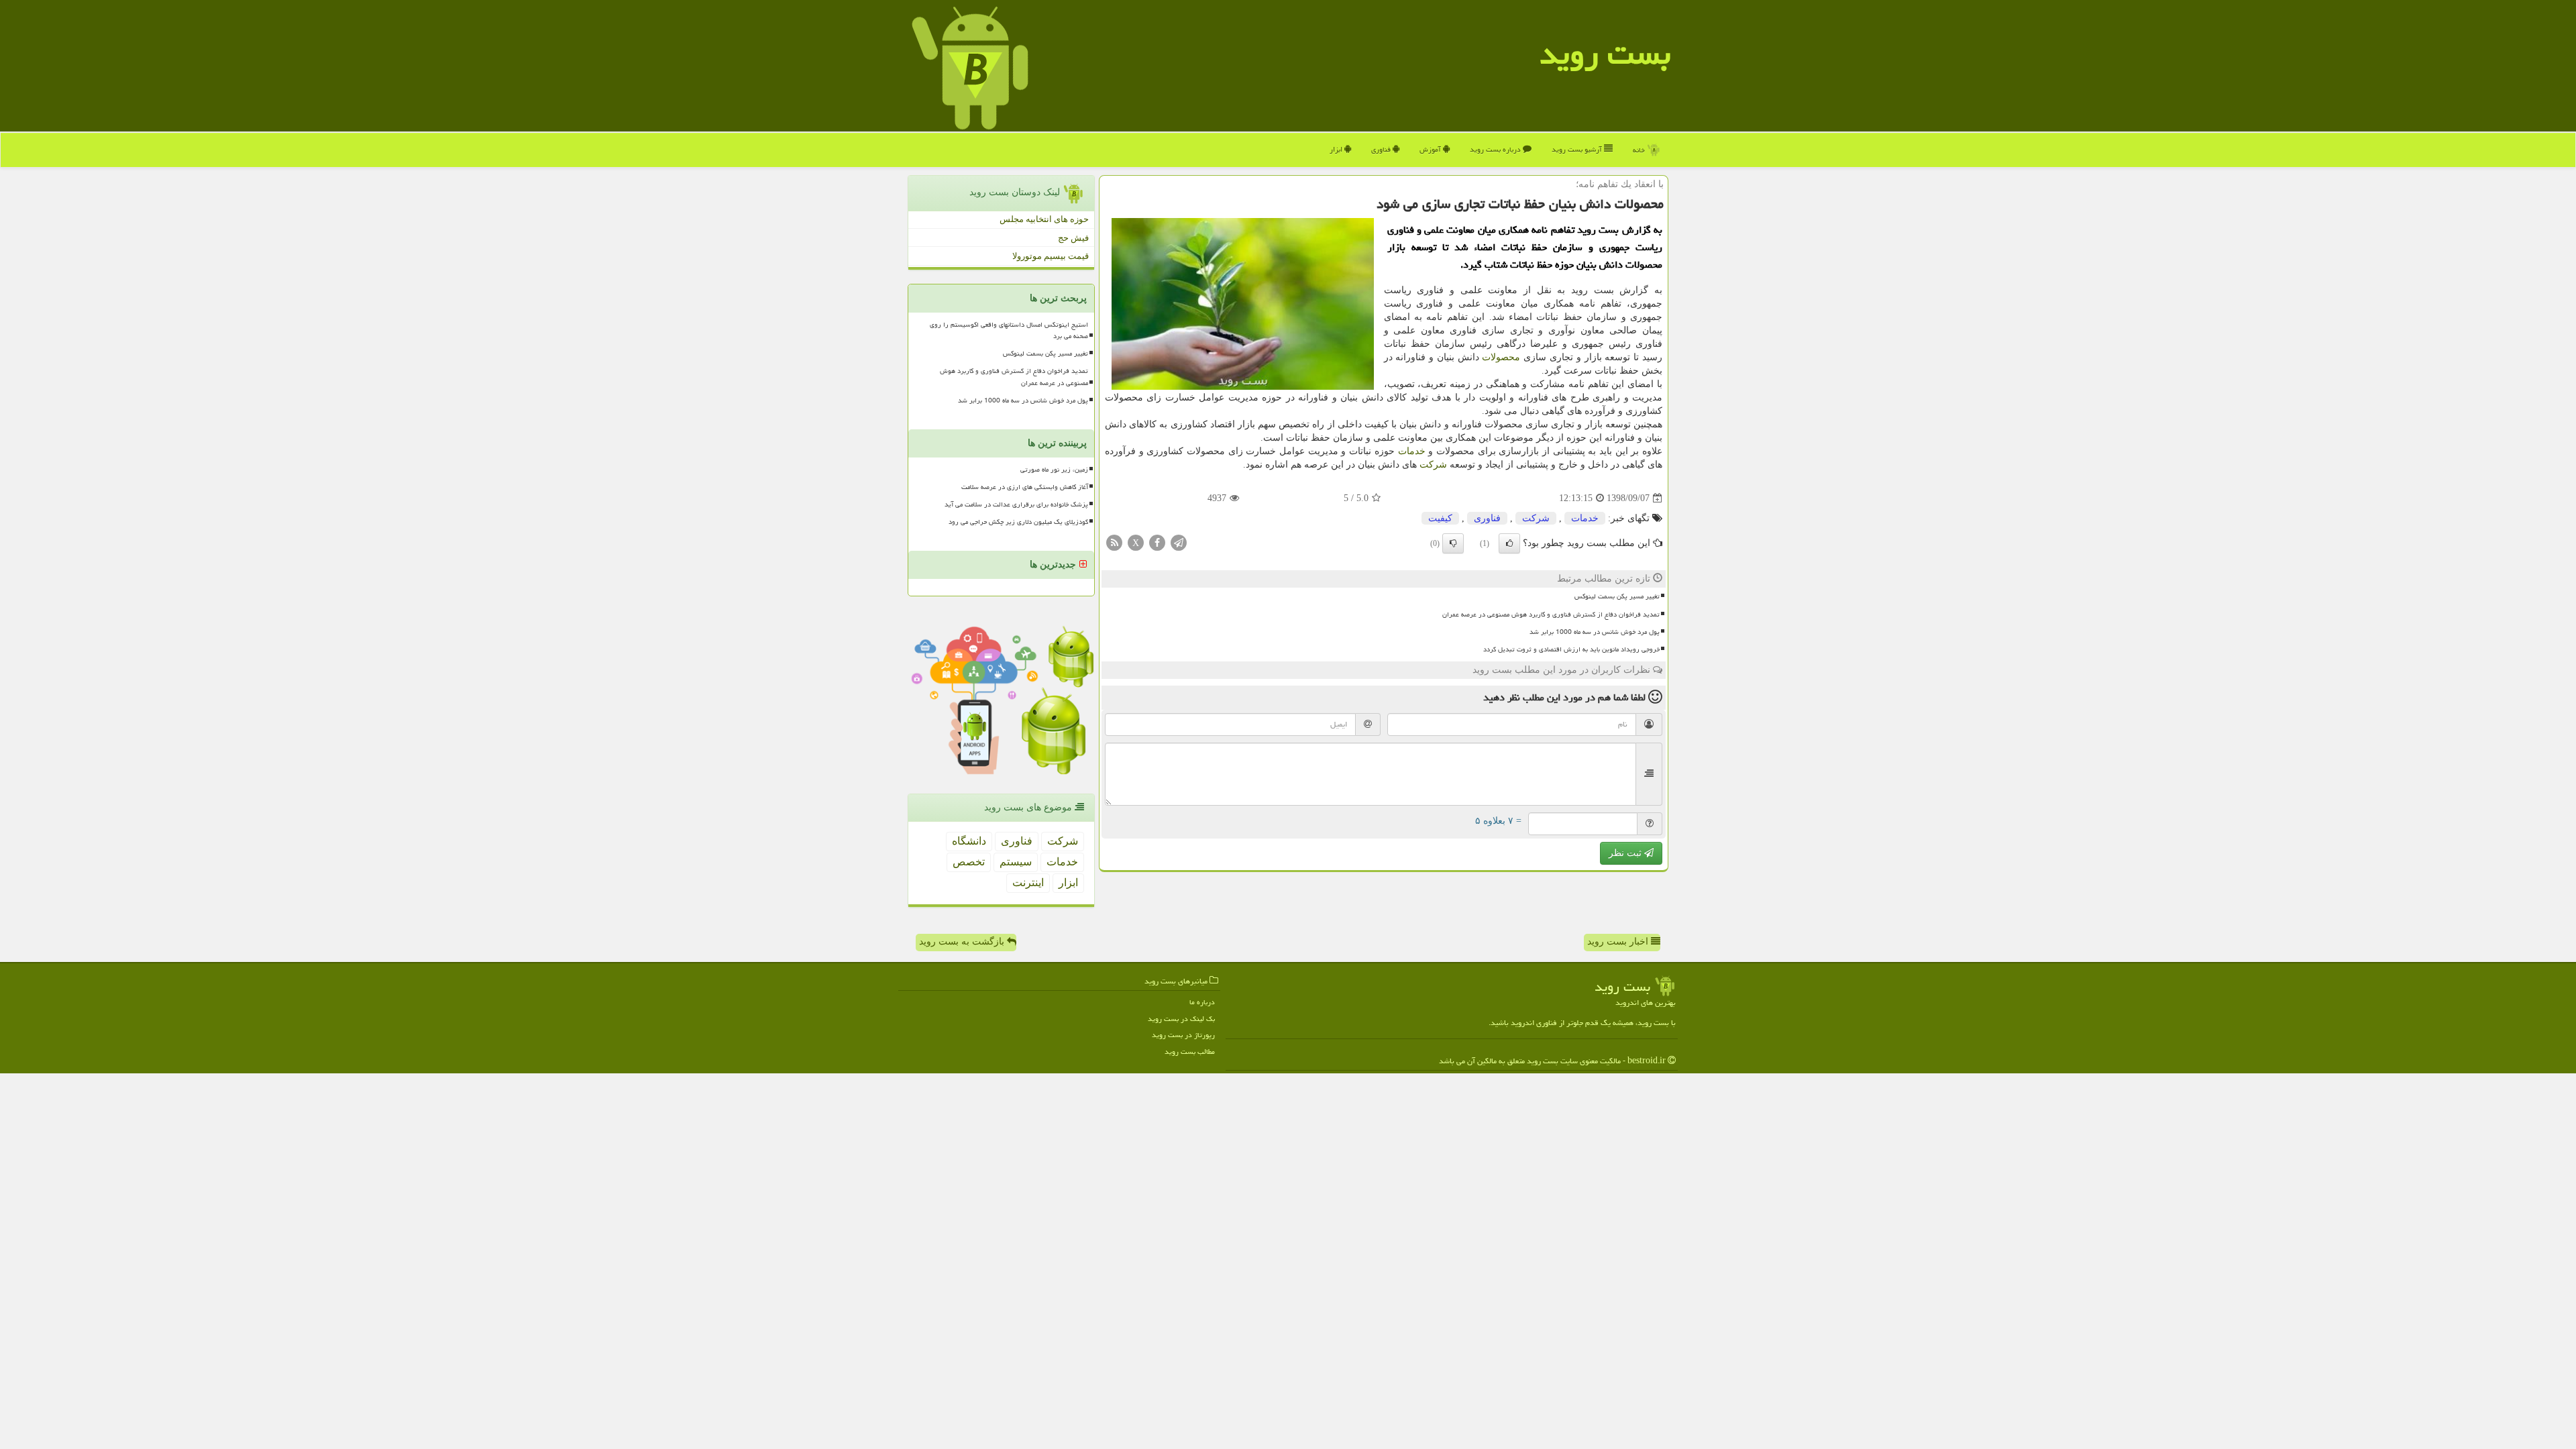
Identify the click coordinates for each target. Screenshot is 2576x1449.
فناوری (1382, 149)
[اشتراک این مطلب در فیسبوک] (1157, 542)
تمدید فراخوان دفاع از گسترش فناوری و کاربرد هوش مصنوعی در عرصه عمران (1551, 614)
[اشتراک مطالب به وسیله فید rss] (1114, 542)
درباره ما (1202, 1002)
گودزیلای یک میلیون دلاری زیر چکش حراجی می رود (1018, 522)
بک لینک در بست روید (1181, 1019)
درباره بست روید (1496, 149)
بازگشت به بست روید (963, 942)
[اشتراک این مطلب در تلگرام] (1179, 542)
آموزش (1431, 149)
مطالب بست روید (1190, 1052)
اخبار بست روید (1619, 942)
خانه (1640, 150)
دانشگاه (969, 841)
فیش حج (1073, 238)
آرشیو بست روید (1578, 149)
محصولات (1501, 357)
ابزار (1337, 149)
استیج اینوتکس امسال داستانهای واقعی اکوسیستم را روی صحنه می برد (1009, 330)
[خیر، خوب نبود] (1453, 543)
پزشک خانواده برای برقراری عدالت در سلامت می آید (1016, 504)
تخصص (969, 862)
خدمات (1412, 451)
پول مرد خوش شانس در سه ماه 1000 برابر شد (1595, 632)
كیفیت (1440, 518)
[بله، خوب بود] (1509, 543)
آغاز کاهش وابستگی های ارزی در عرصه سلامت (1025, 487)
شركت (1433, 465)
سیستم (1016, 862)
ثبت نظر (1626, 853)
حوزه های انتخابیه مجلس (1044, 219)
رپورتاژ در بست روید (1183, 1035)
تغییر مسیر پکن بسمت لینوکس (1617, 596)
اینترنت (1028, 882)
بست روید (1605, 54)
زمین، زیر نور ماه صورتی (1054, 470)
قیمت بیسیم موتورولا (1051, 256)
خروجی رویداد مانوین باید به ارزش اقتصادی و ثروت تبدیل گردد (1571, 649)
